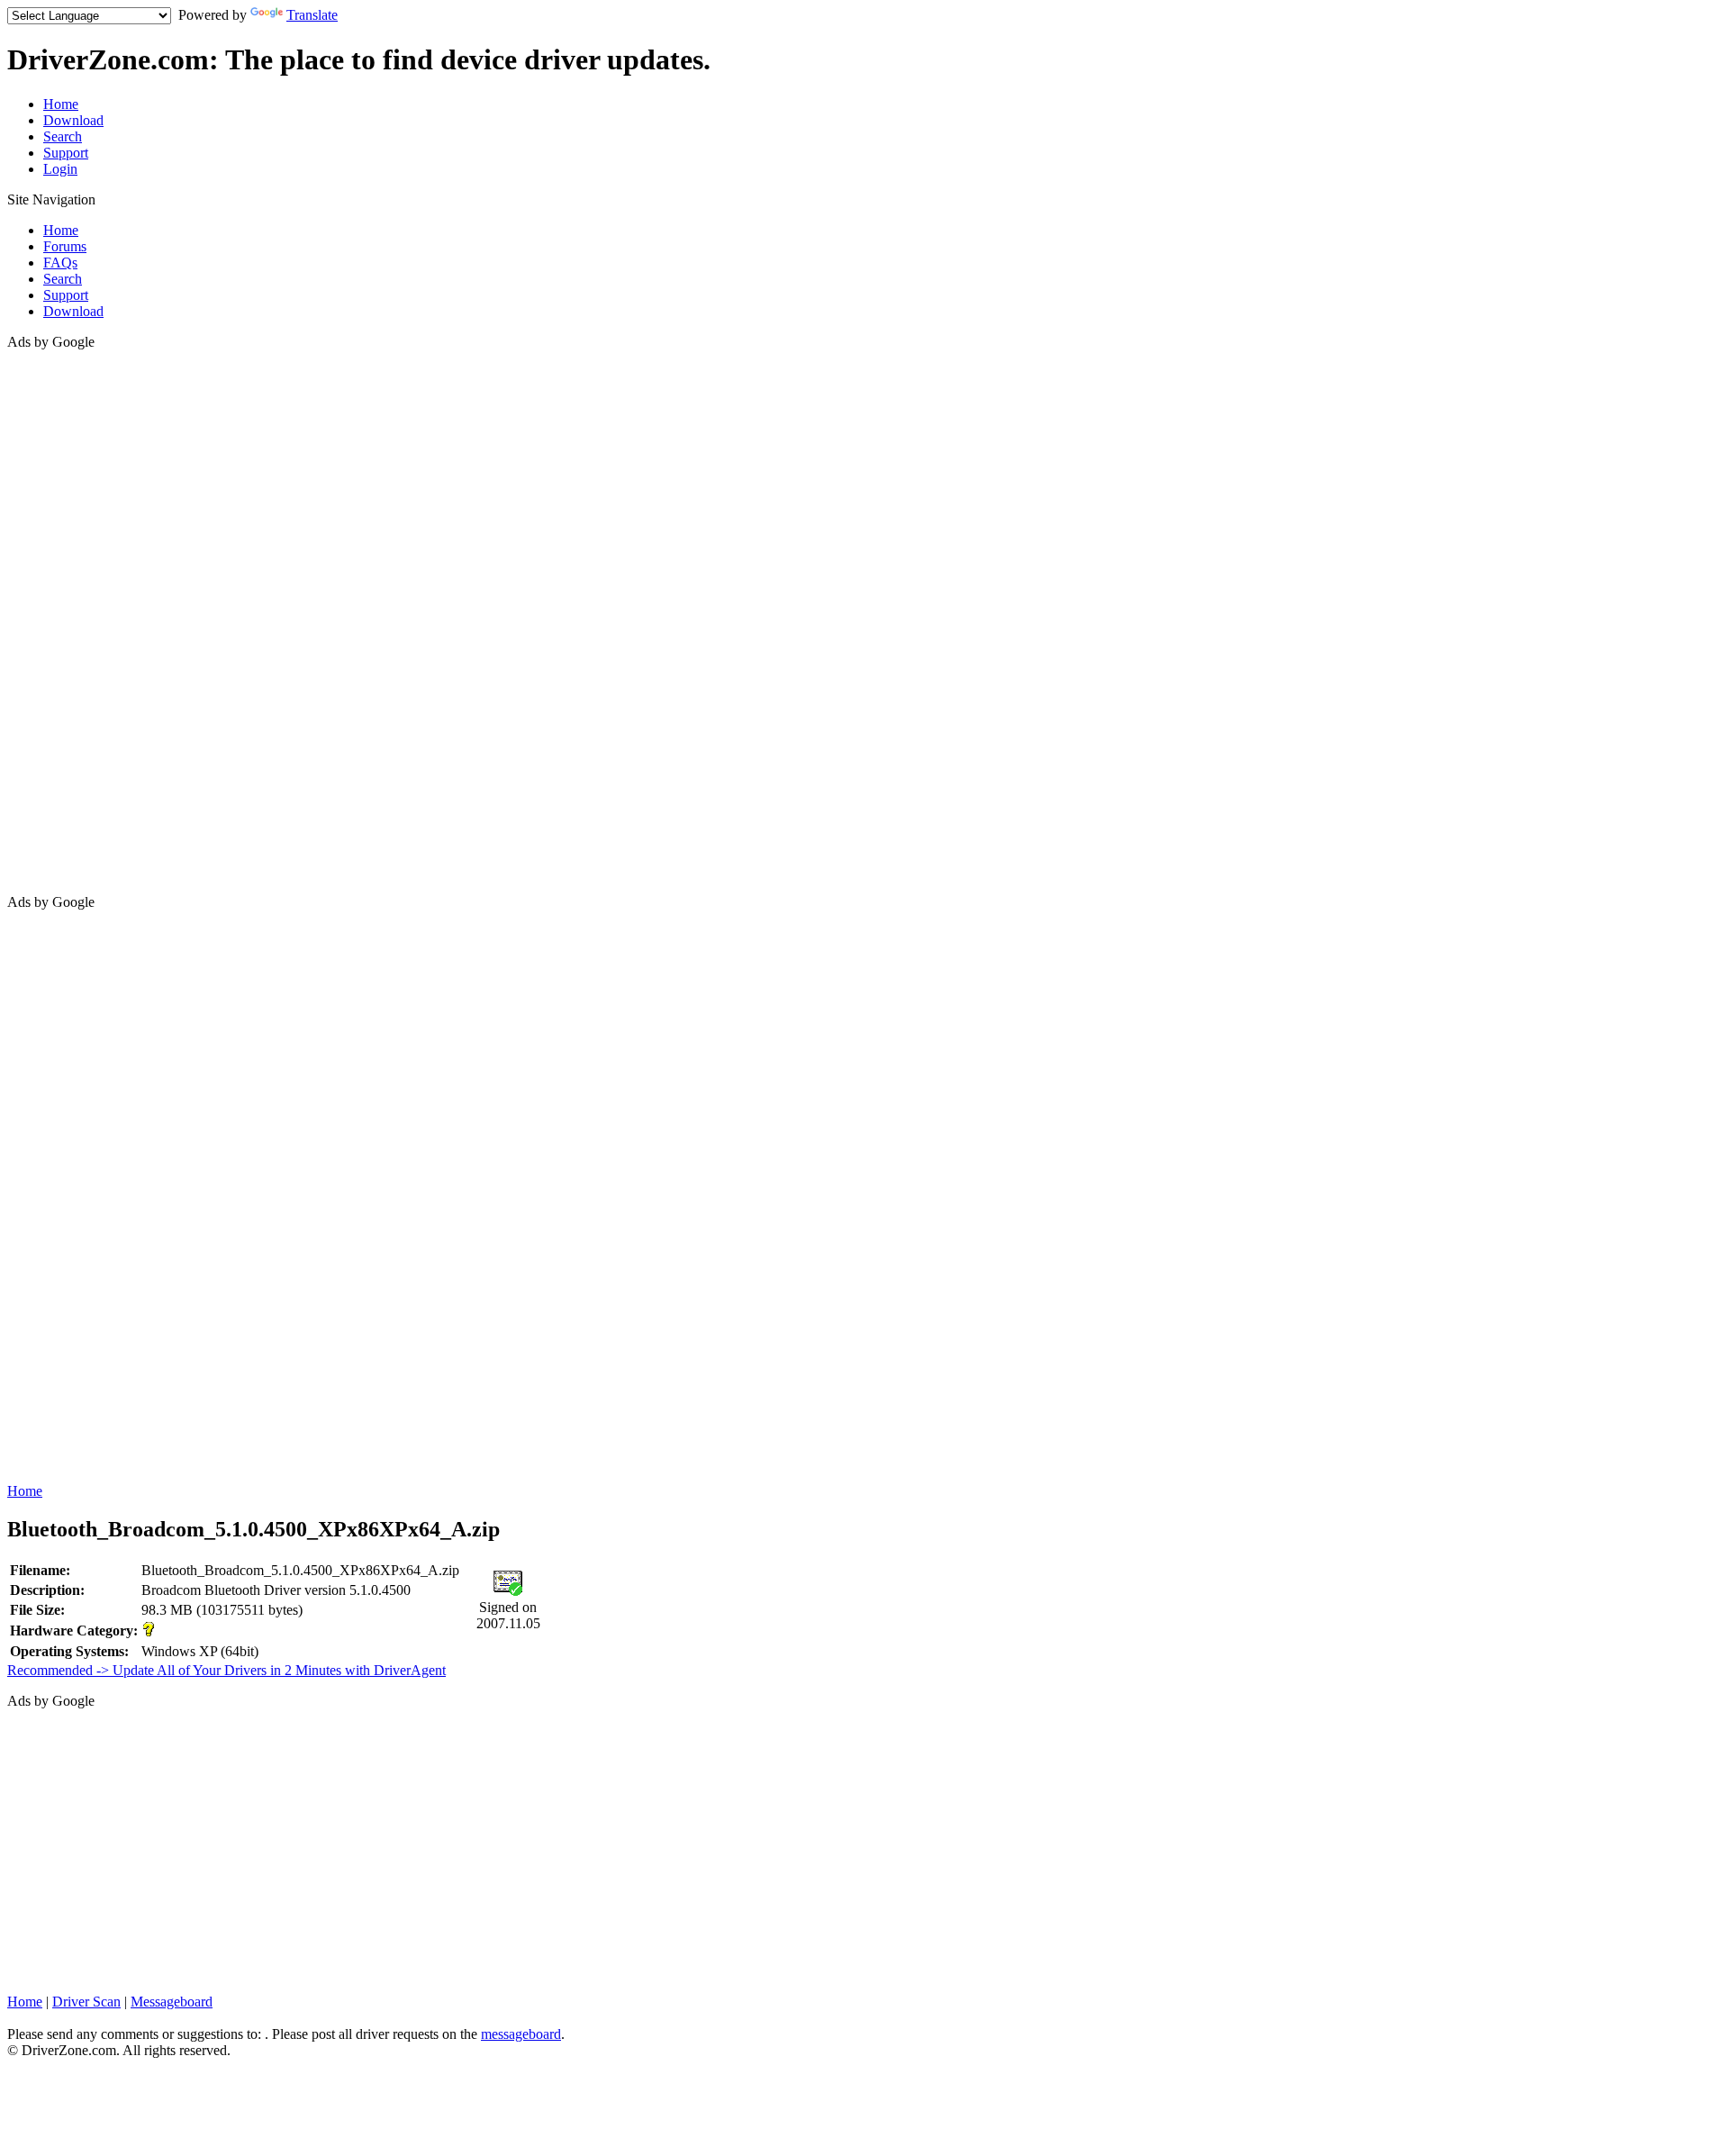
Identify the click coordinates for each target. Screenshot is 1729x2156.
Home (61, 104)
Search (63, 136)
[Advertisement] (79, 621)
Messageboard (172, 2002)
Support (66, 153)
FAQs (60, 263)
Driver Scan (86, 2002)
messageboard (521, 2034)
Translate (312, 15)
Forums (65, 246)
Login (60, 169)
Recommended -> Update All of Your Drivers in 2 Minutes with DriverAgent (226, 1670)
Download (73, 120)
